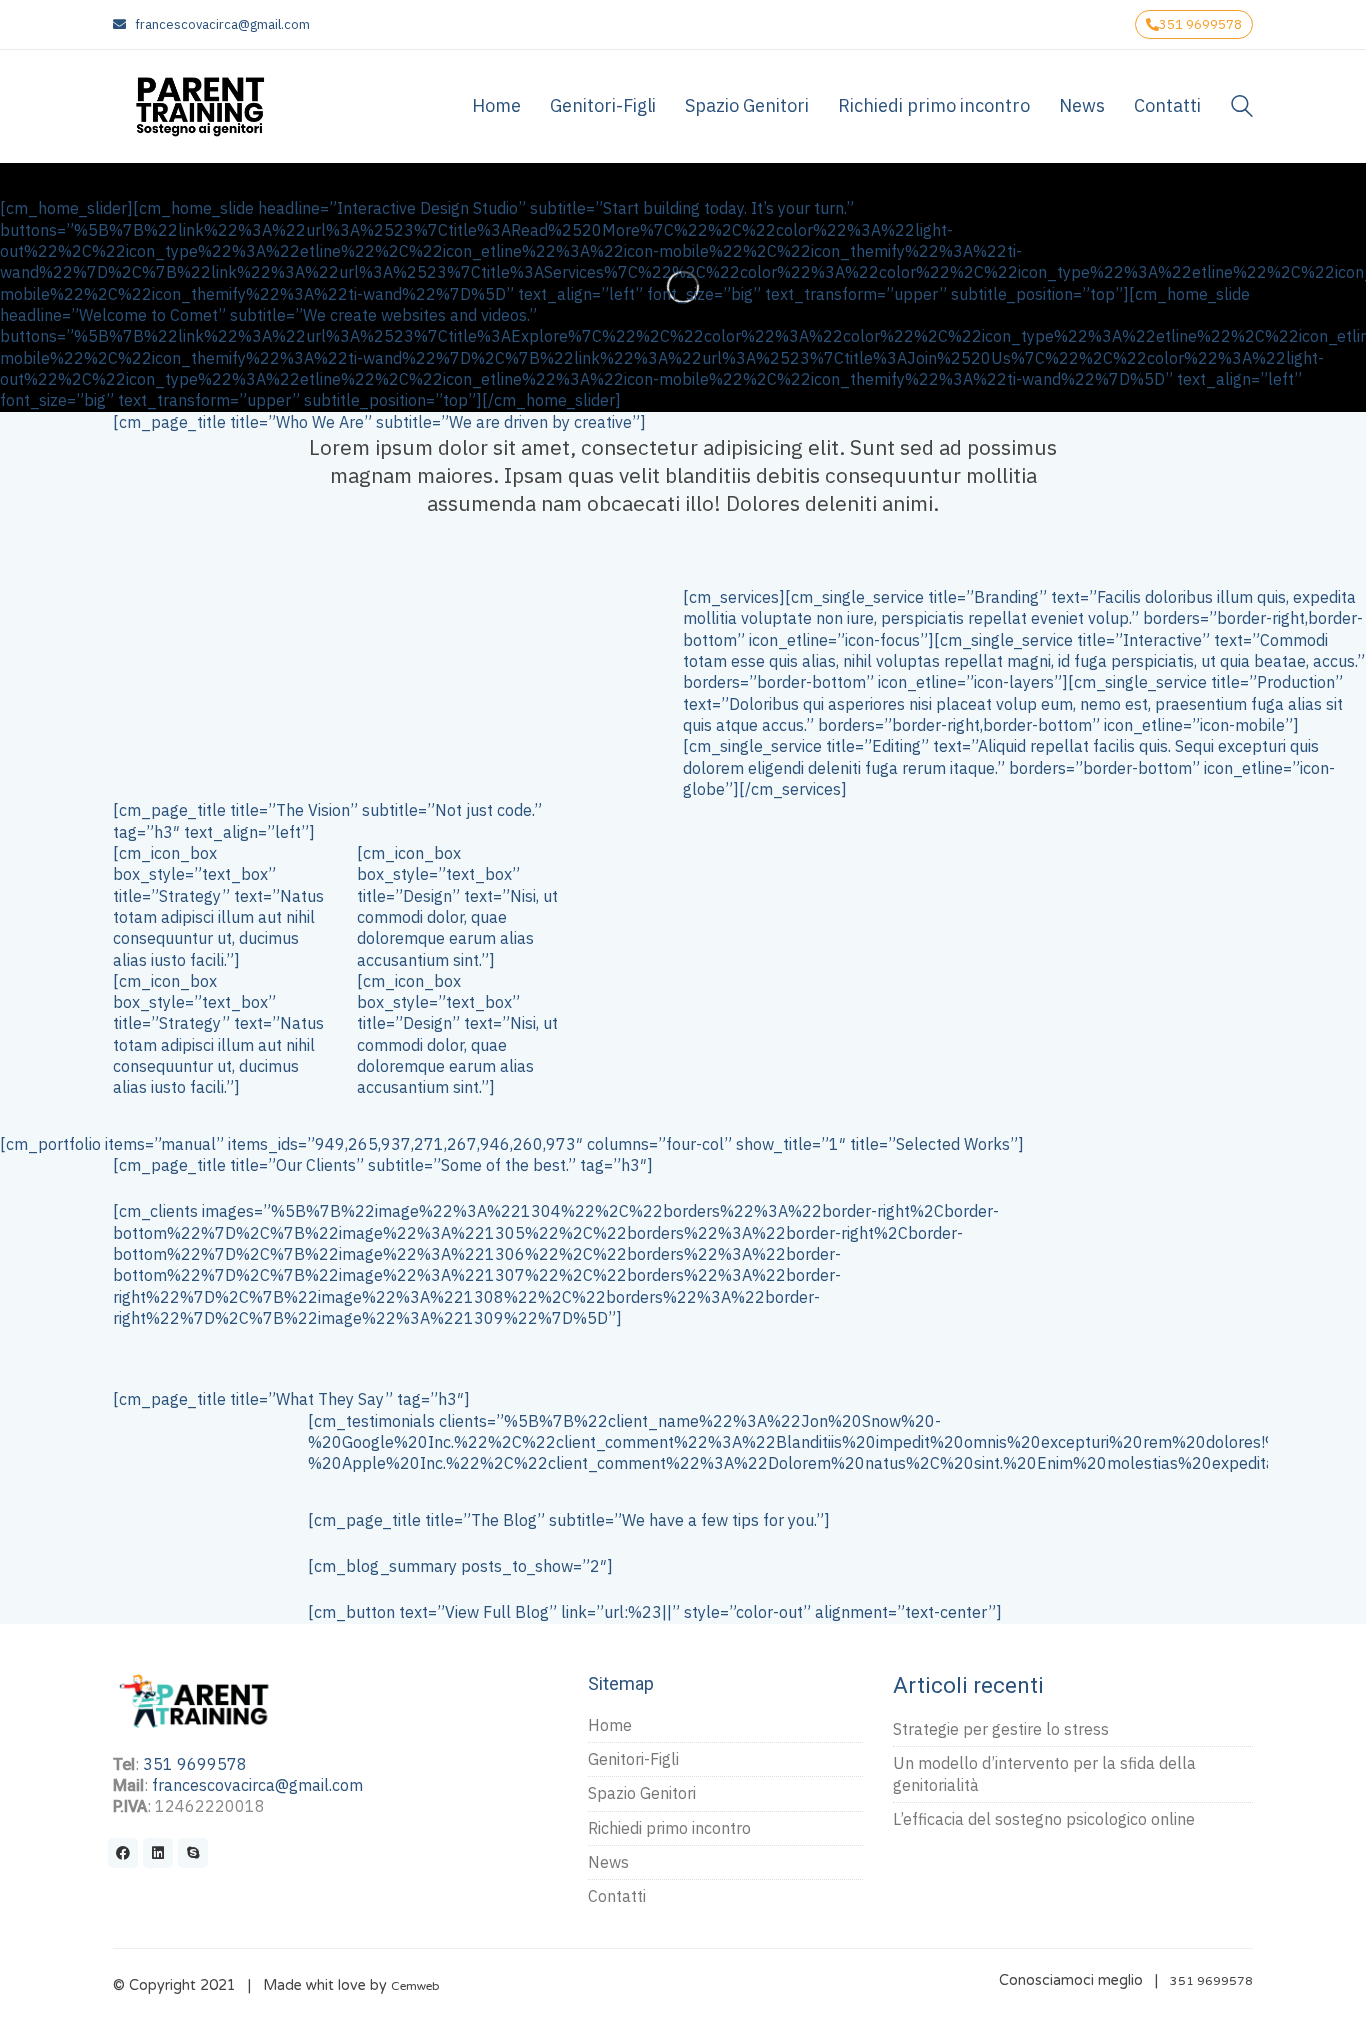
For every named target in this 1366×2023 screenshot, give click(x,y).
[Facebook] (123, 1853)
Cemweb (415, 1987)
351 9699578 (1200, 24)
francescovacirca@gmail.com (222, 24)
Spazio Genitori (642, 1793)
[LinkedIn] (158, 1853)
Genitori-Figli (633, 1759)
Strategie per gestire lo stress (1001, 1729)
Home (610, 1725)
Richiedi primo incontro (669, 1828)
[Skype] (193, 1853)
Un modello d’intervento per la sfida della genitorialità (1044, 1773)
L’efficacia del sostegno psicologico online (1044, 1819)
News (608, 1862)
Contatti (617, 1896)
